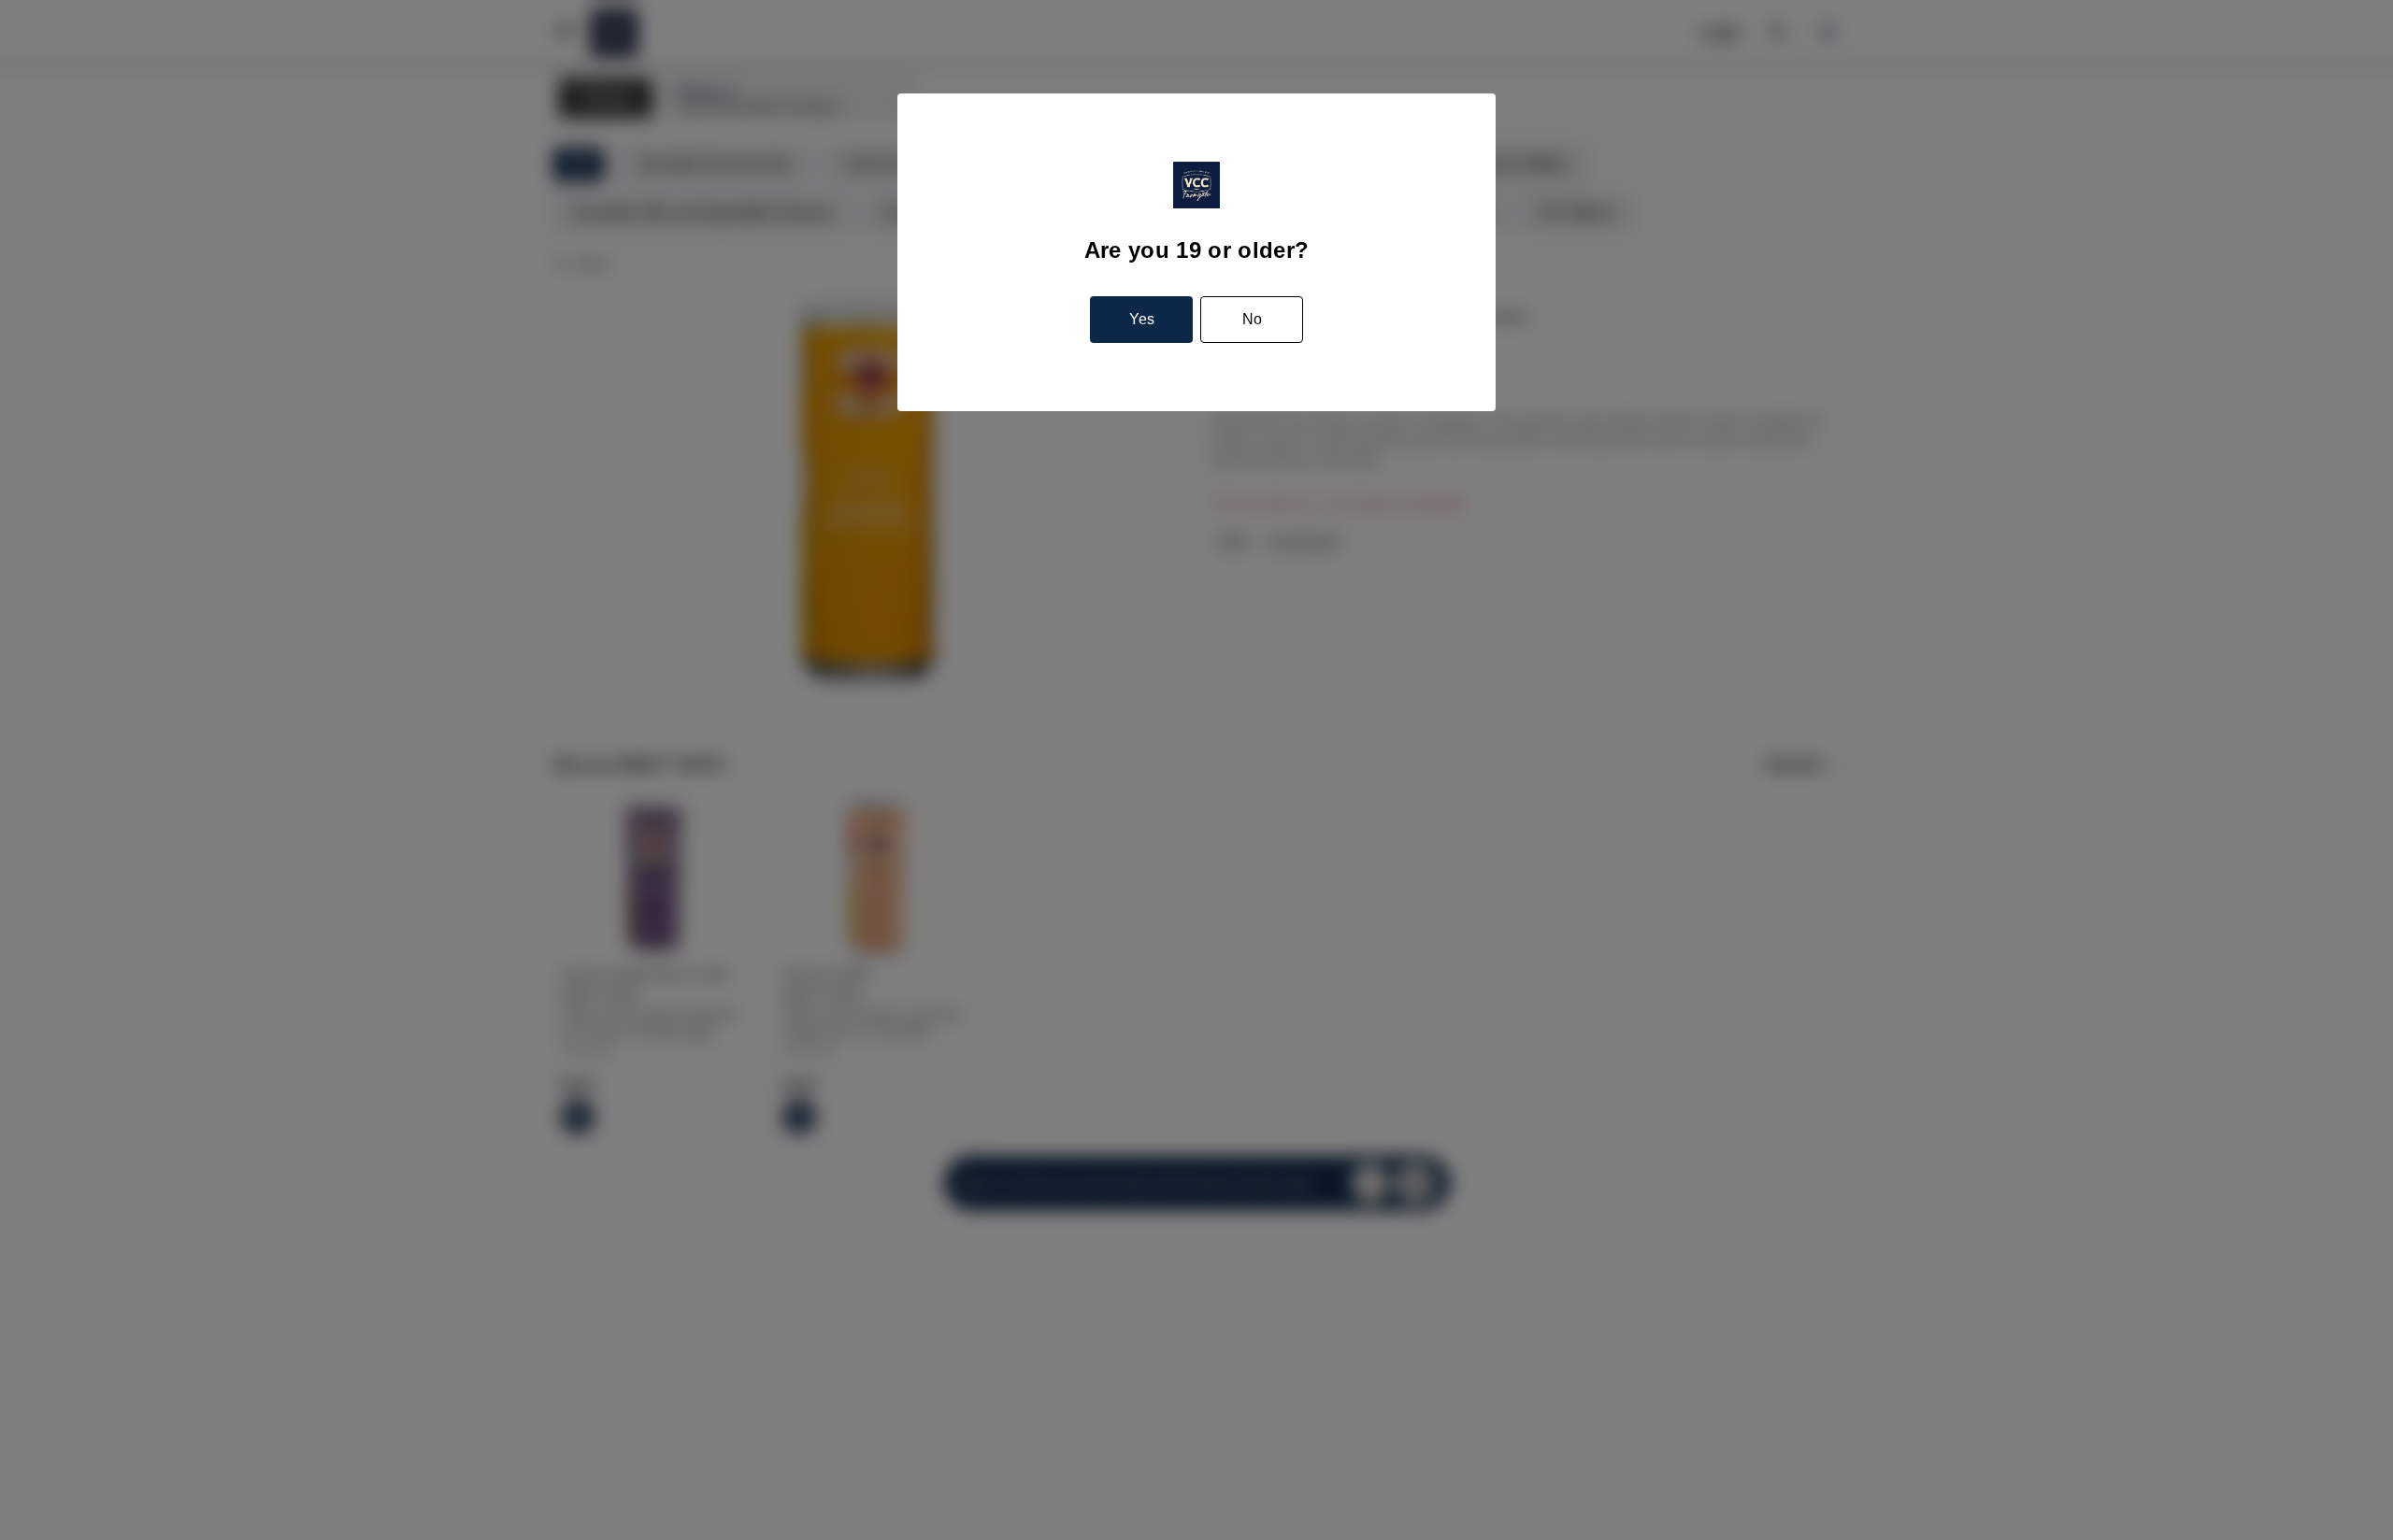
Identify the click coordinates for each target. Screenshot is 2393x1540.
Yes (1142, 319)
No (1252, 319)
